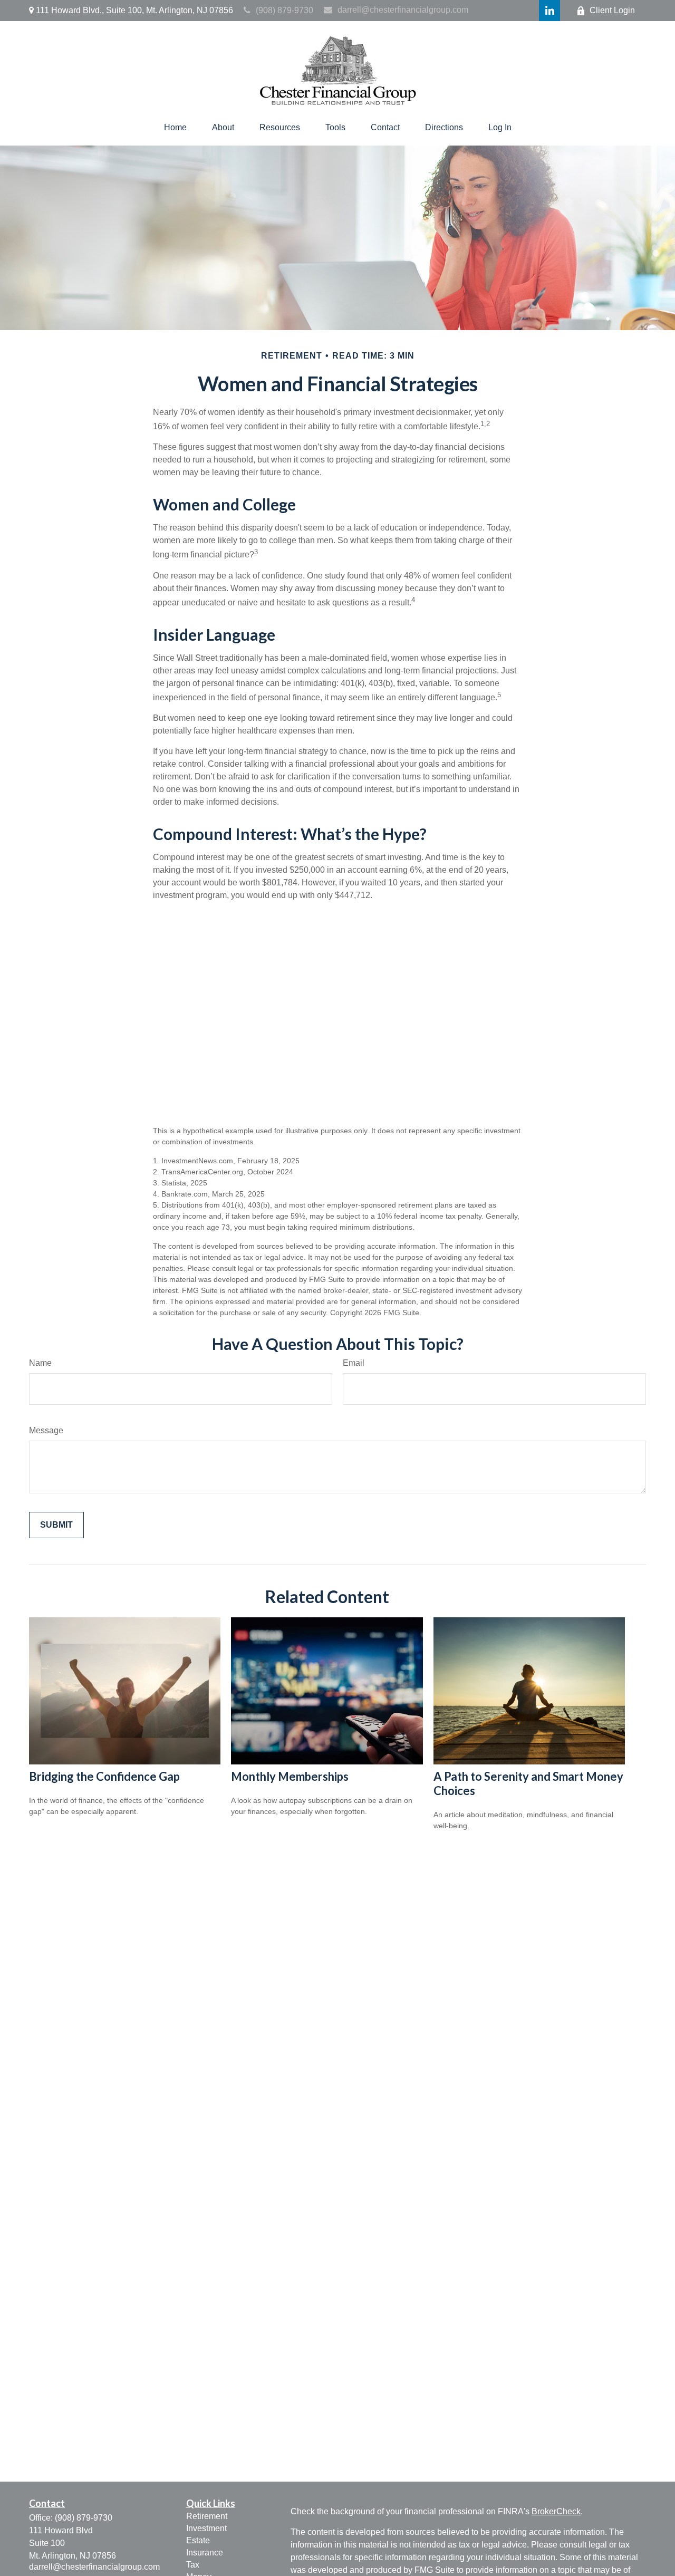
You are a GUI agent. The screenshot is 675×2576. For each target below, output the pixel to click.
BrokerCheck (556, 2511)
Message (46, 1430)
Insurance (205, 2553)
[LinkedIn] (549, 11)
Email (354, 1363)
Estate (198, 2540)
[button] (175, 128)
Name (40, 1363)
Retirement (207, 2516)
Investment (206, 2528)
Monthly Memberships (290, 1776)
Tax (193, 2565)
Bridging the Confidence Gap (104, 1776)
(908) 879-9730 (285, 10)
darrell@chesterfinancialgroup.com (403, 10)
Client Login (612, 10)
